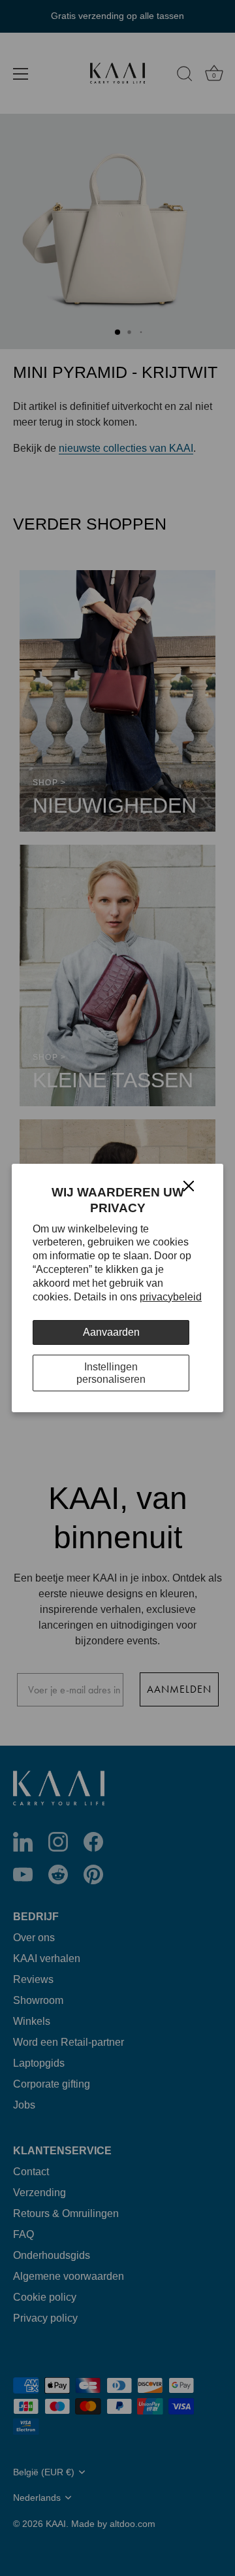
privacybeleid (171, 1297)
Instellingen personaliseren (111, 1373)
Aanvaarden (111, 1332)
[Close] (189, 1185)
